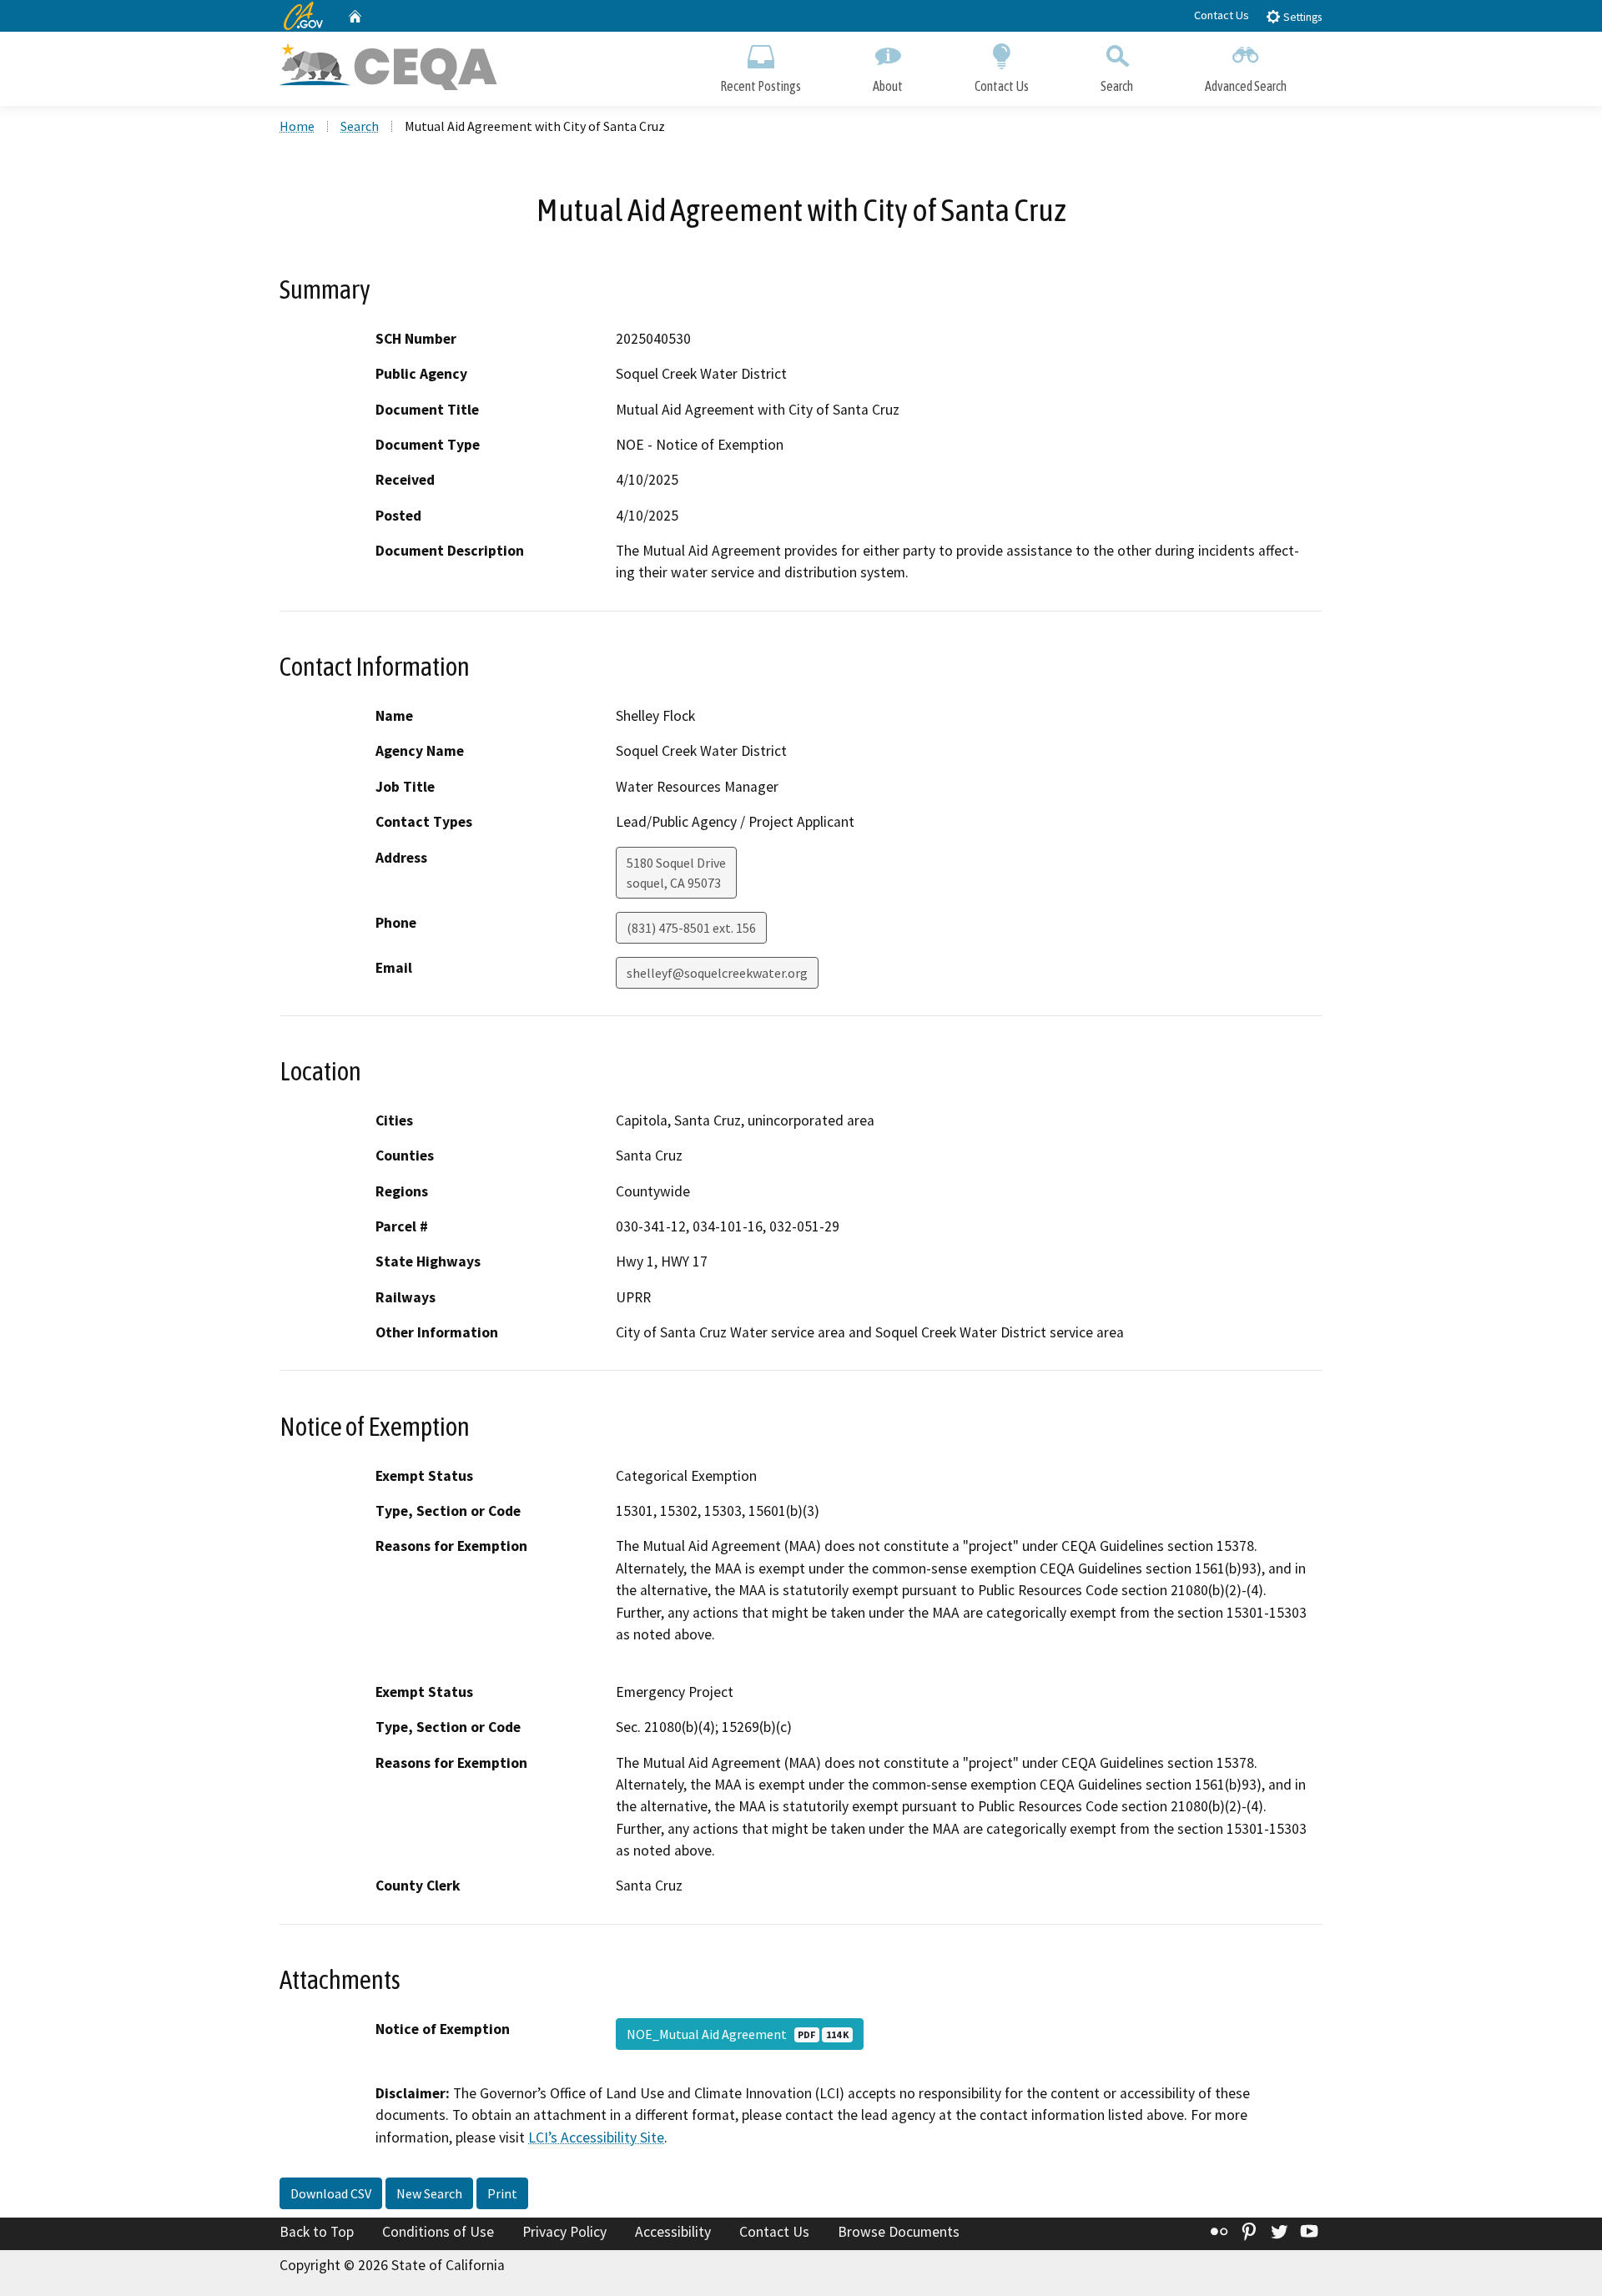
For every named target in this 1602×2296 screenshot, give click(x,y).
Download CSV (331, 2193)
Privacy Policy (564, 2232)
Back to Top (317, 2232)
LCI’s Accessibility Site (596, 2137)
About (888, 86)
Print (502, 2193)
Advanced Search (1246, 86)
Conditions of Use (438, 2232)
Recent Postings (761, 86)
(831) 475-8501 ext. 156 (691, 928)
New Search (429, 2193)
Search (1117, 86)
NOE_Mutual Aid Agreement (738, 2034)
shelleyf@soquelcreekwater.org (717, 973)
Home (297, 126)
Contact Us (1222, 15)
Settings (1301, 17)
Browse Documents (899, 2232)
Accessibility (673, 2232)
